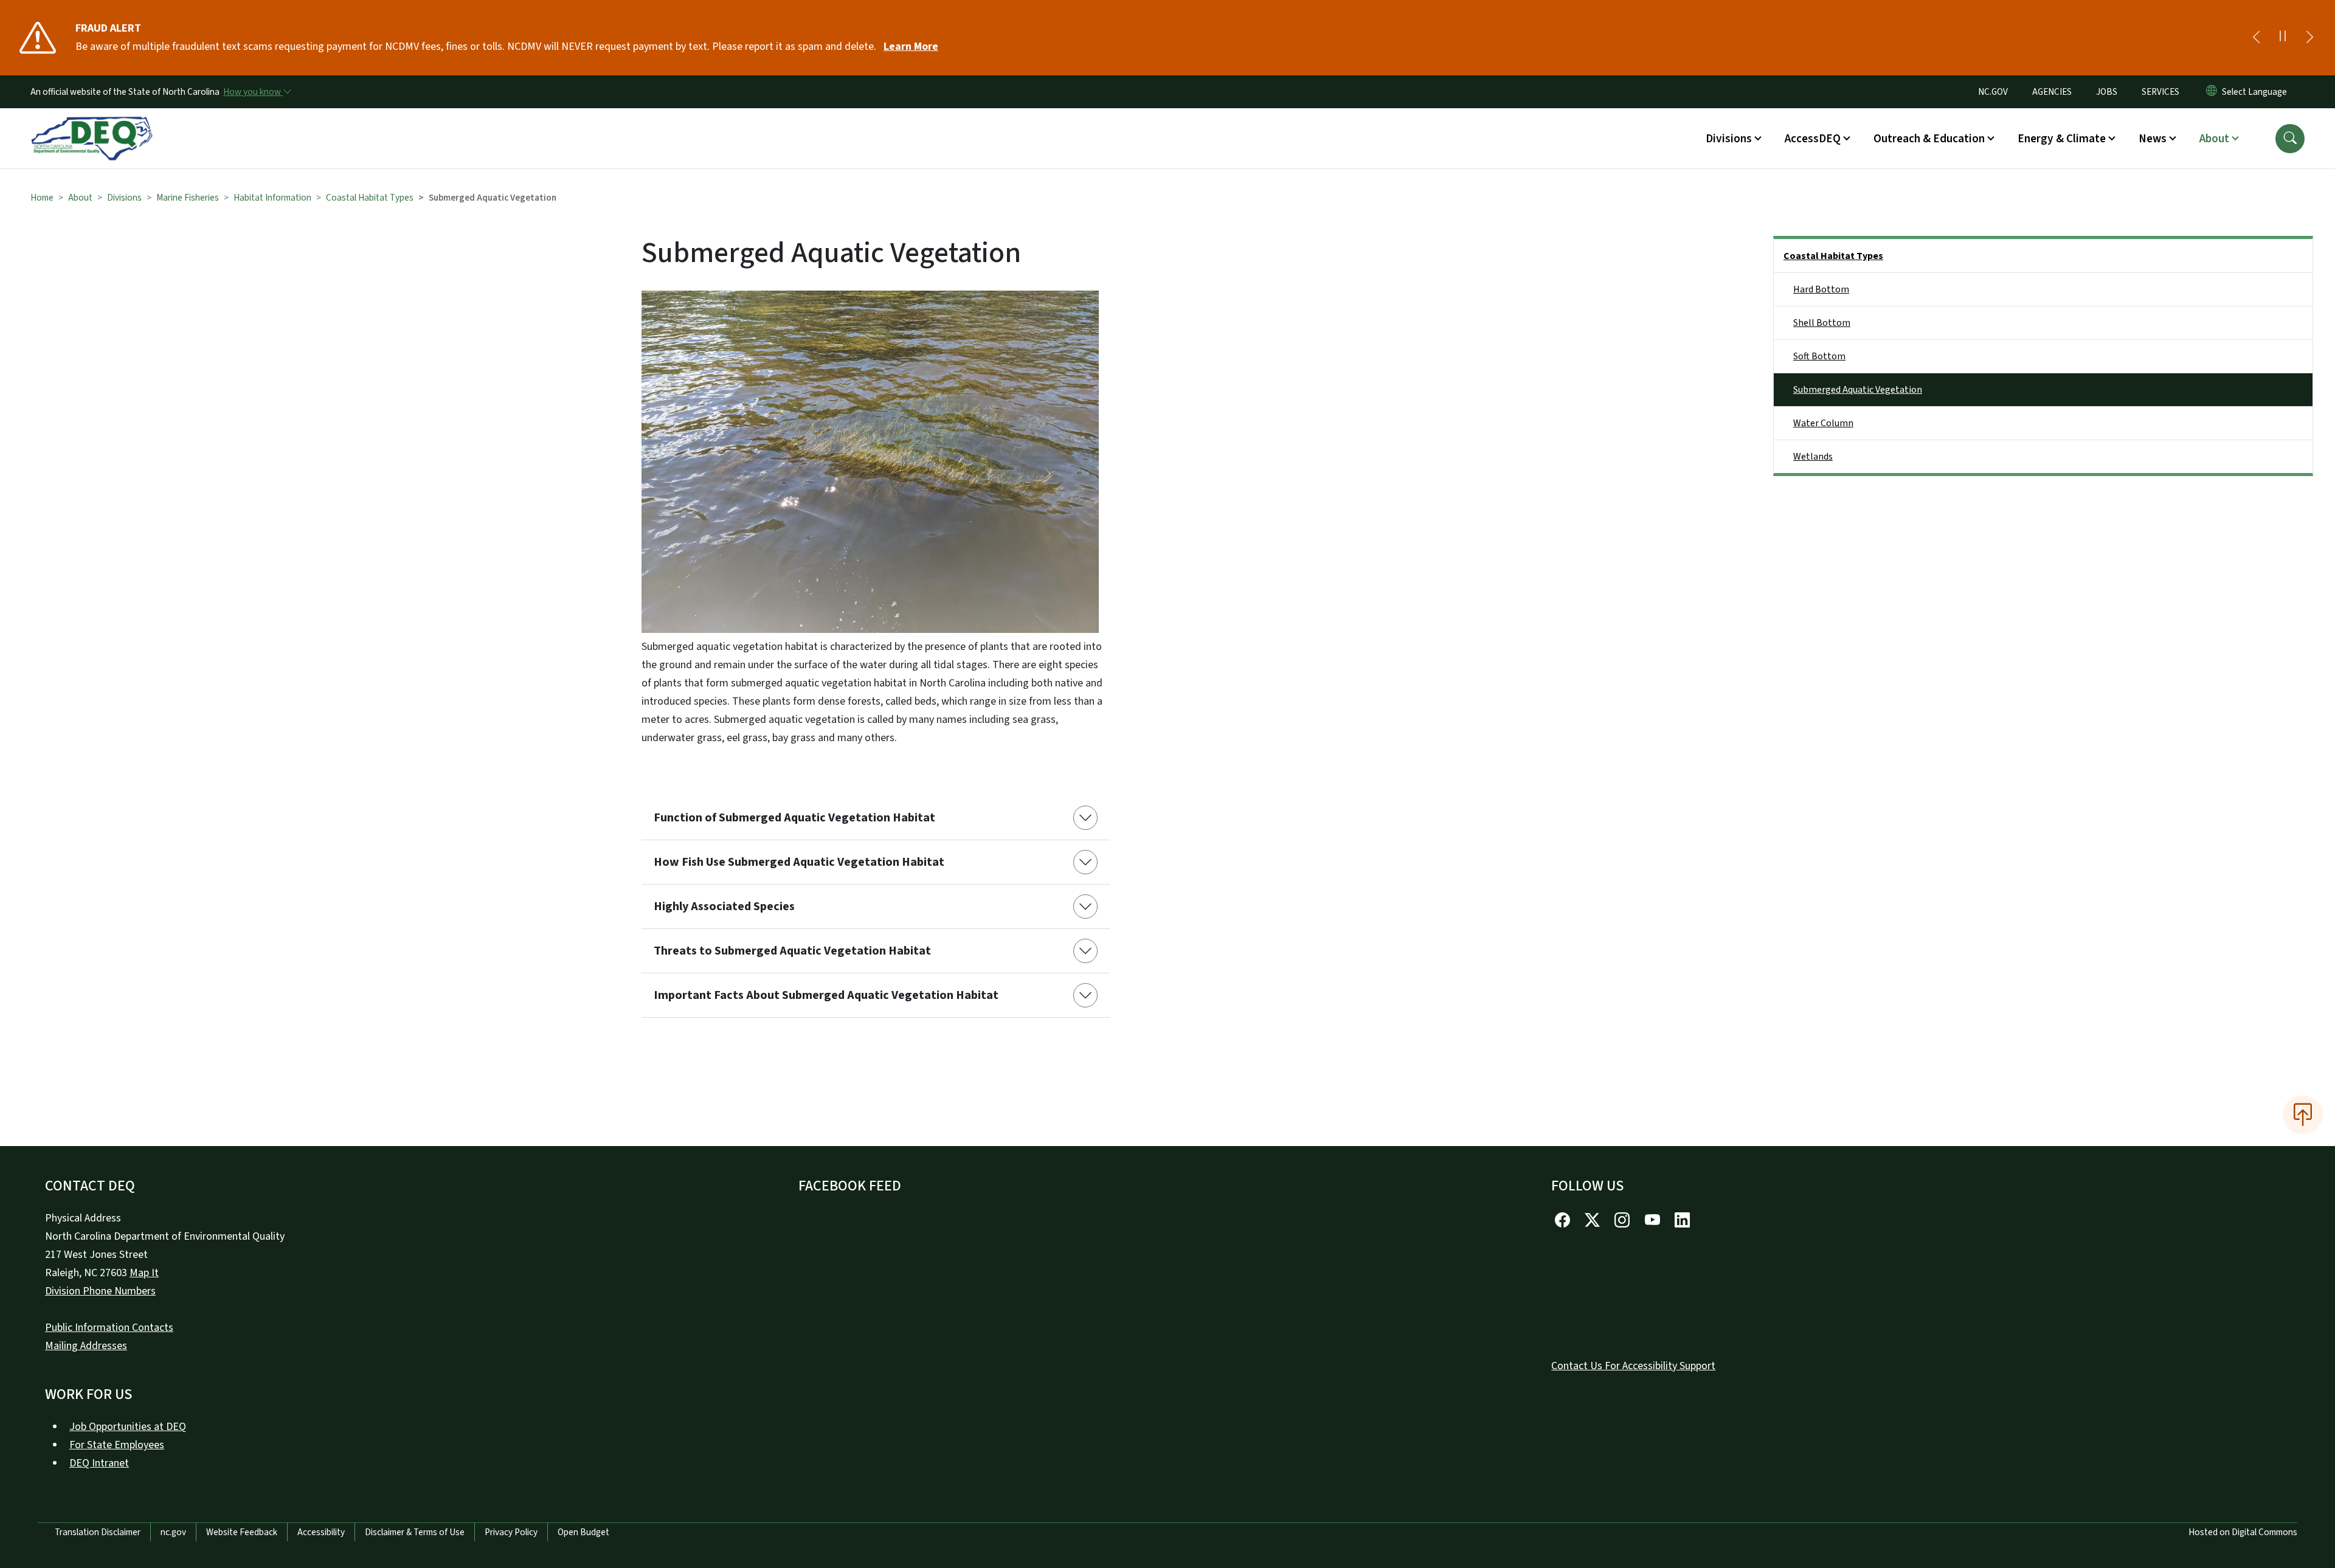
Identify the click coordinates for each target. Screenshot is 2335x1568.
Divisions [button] (1729, 139)
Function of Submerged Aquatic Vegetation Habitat (794, 818)
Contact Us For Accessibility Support (1633, 1366)
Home (42, 198)
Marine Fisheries (188, 198)
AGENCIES (2052, 92)
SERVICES (2160, 92)
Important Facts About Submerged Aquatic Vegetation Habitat (826, 995)
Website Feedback (242, 1532)
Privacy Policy (511, 1532)
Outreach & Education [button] (1929, 139)
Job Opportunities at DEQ (128, 1427)
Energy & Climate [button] (2062, 139)
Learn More (911, 47)
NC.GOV (1993, 92)
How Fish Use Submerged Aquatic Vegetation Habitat (799, 862)
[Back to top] (2303, 1114)
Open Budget (583, 1532)
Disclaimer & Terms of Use (415, 1532)
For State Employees (117, 1445)
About (80, 198)
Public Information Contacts (109, 1328)
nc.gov (173, 1532)
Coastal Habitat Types (370, 198)
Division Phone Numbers (100, 1291)
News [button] (2153, 139)
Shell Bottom (1822, 323)
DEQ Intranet (99, 1463)
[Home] (92, 125)
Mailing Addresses (86, 1346)
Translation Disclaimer (98, 1532)
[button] (2290, 139)
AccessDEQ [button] (1813, 139)
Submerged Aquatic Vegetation (1858, 390)
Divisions (124, 198)
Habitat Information (272, 198)
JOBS (2107, 92)
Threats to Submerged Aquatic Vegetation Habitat (792, 951)
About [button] (2214, 139)
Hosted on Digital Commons (2243, 1532)
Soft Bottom (1819, 356)
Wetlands (1813, 457)
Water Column (1823, 423)
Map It (144, 1273)
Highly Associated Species (724, 907)
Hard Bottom (1821, 289)
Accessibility (321, 1532)
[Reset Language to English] (2212, 92)
